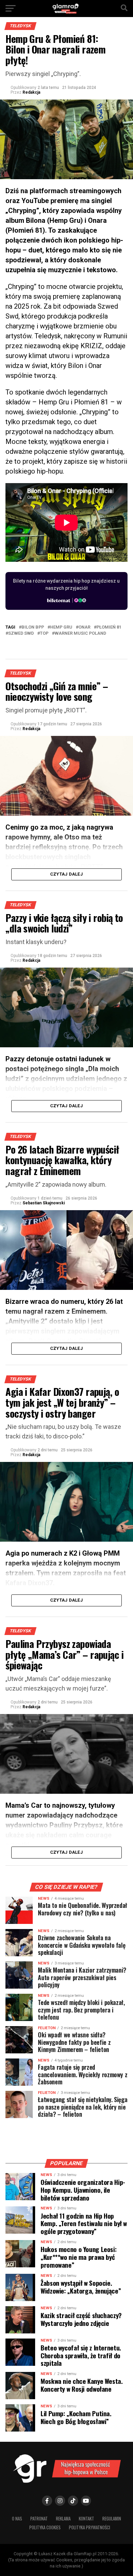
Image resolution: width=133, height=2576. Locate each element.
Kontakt (86, 2519)
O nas (17, 2519)
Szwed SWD (21, 634)
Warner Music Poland (80, 634)
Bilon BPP (33, 627)
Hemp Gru (61, 627)
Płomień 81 (109, 627)
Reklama (63, 2519)
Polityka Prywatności (90, 2527)
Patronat (39, 2519)
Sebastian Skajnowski (44, 1203)
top (44, 634)
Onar (84, 627)
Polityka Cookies (45, 2527)
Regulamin (112, 2519)
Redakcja (31, 92)
